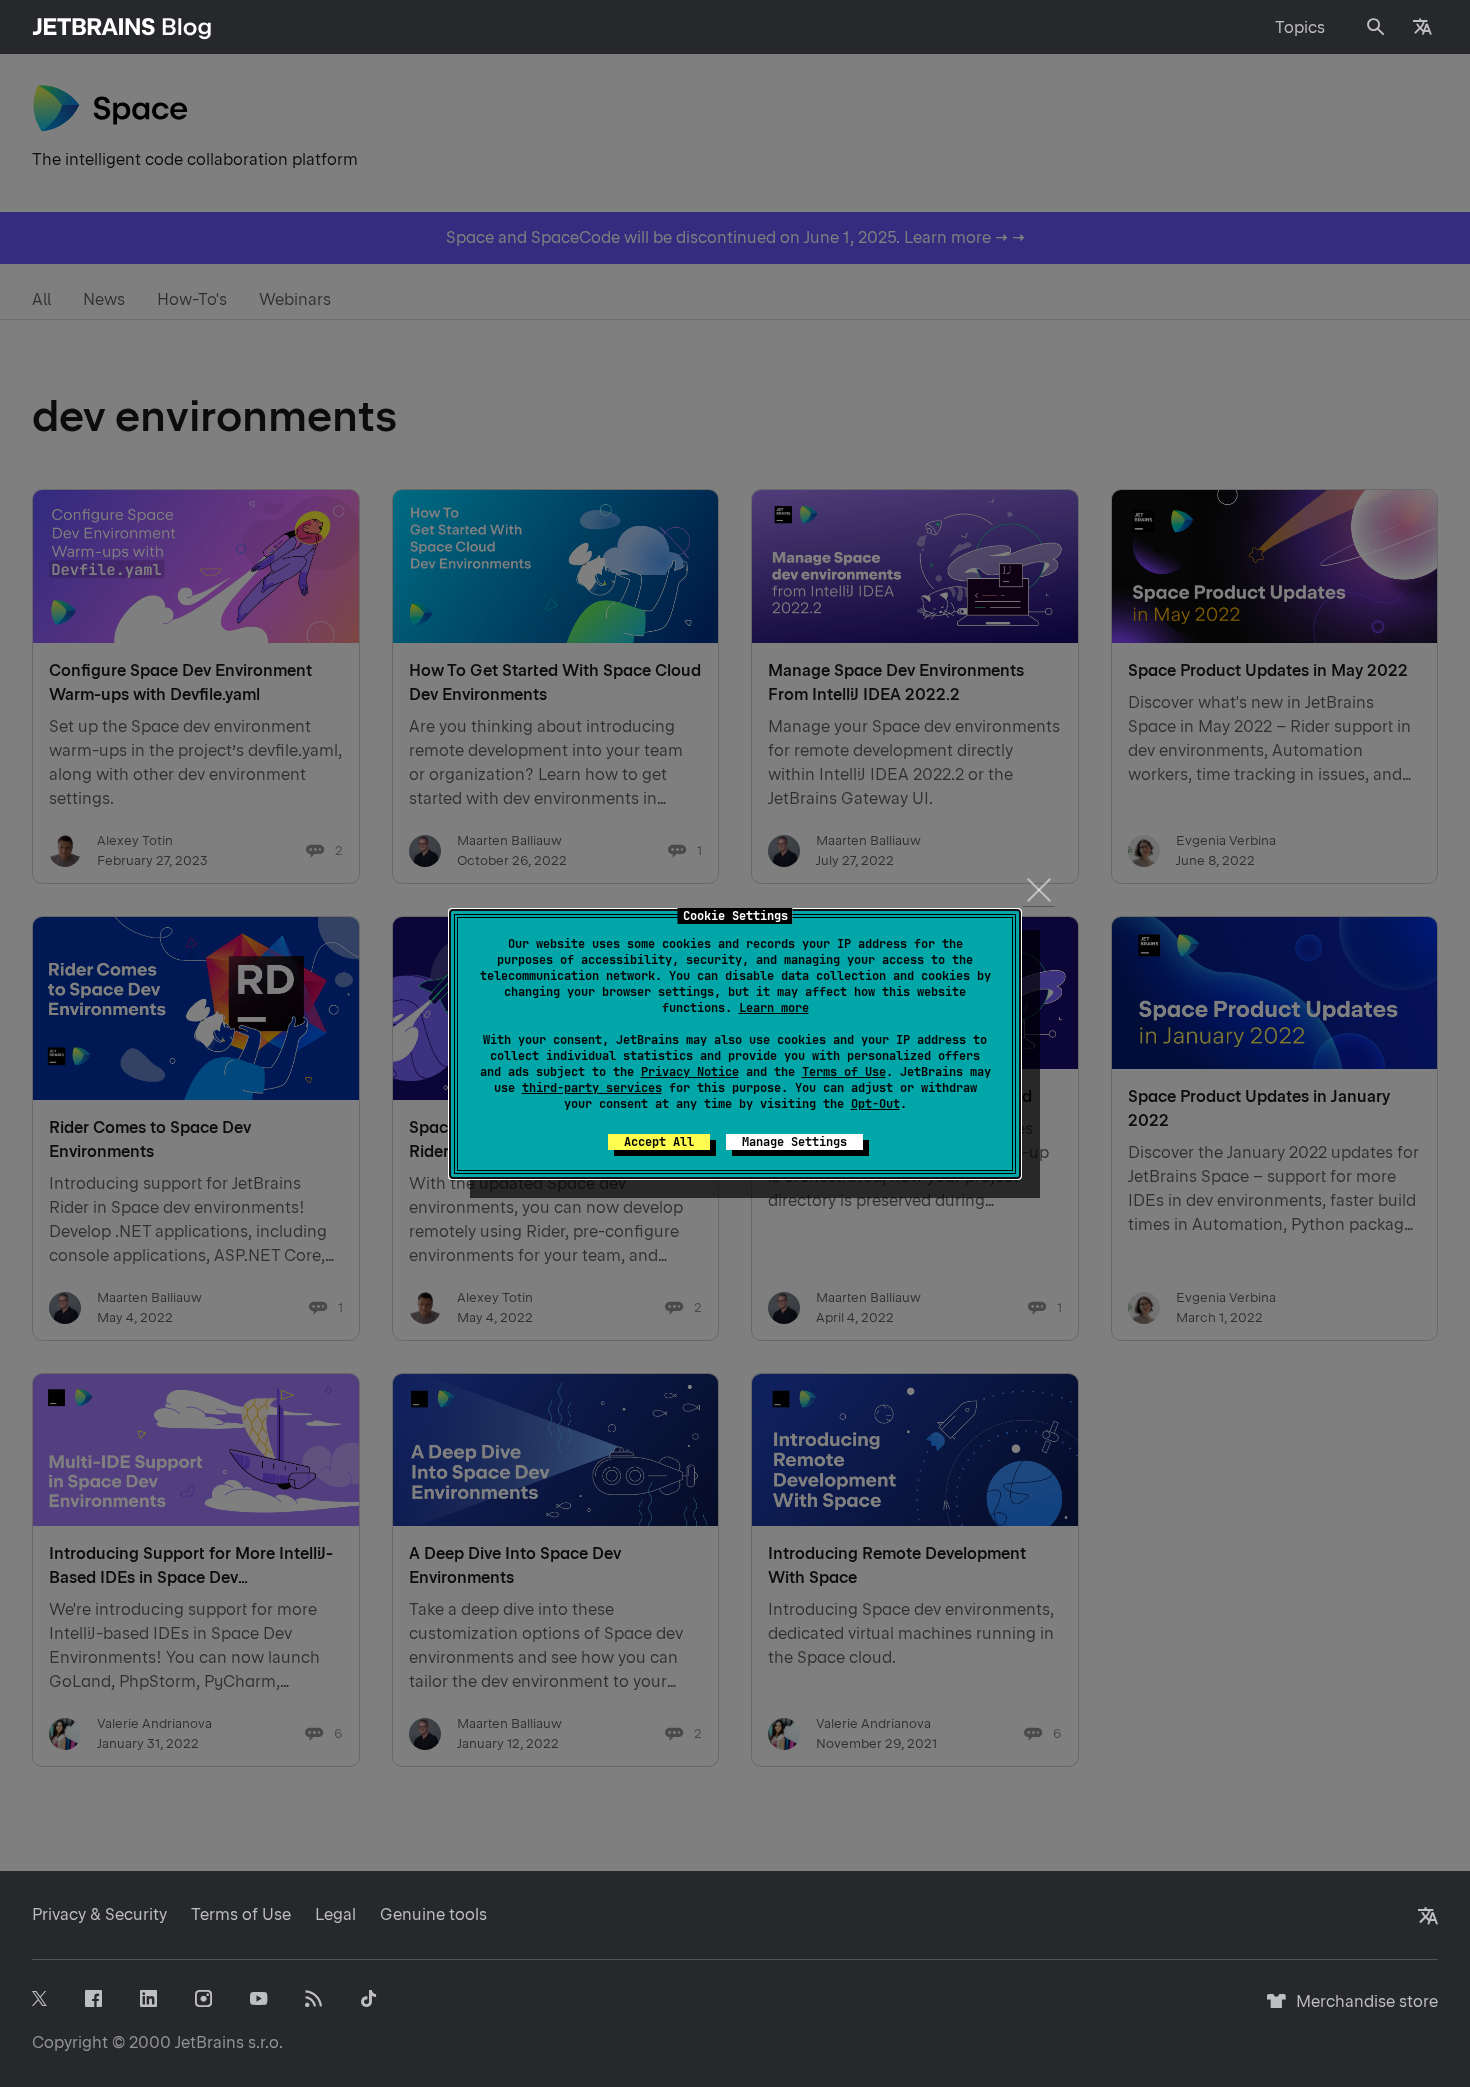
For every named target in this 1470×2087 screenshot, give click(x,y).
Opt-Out (875, 1104)
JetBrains (209, 2042)
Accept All (659, 1142)
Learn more (774, 1008)
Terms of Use (844, 1072)
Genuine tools (433, 1914)
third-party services (592, 1088)
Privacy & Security (99, 1914)
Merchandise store (1361, 2010)
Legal (335, 1914)
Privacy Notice (690, 1072)
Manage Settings (794, 1142)
